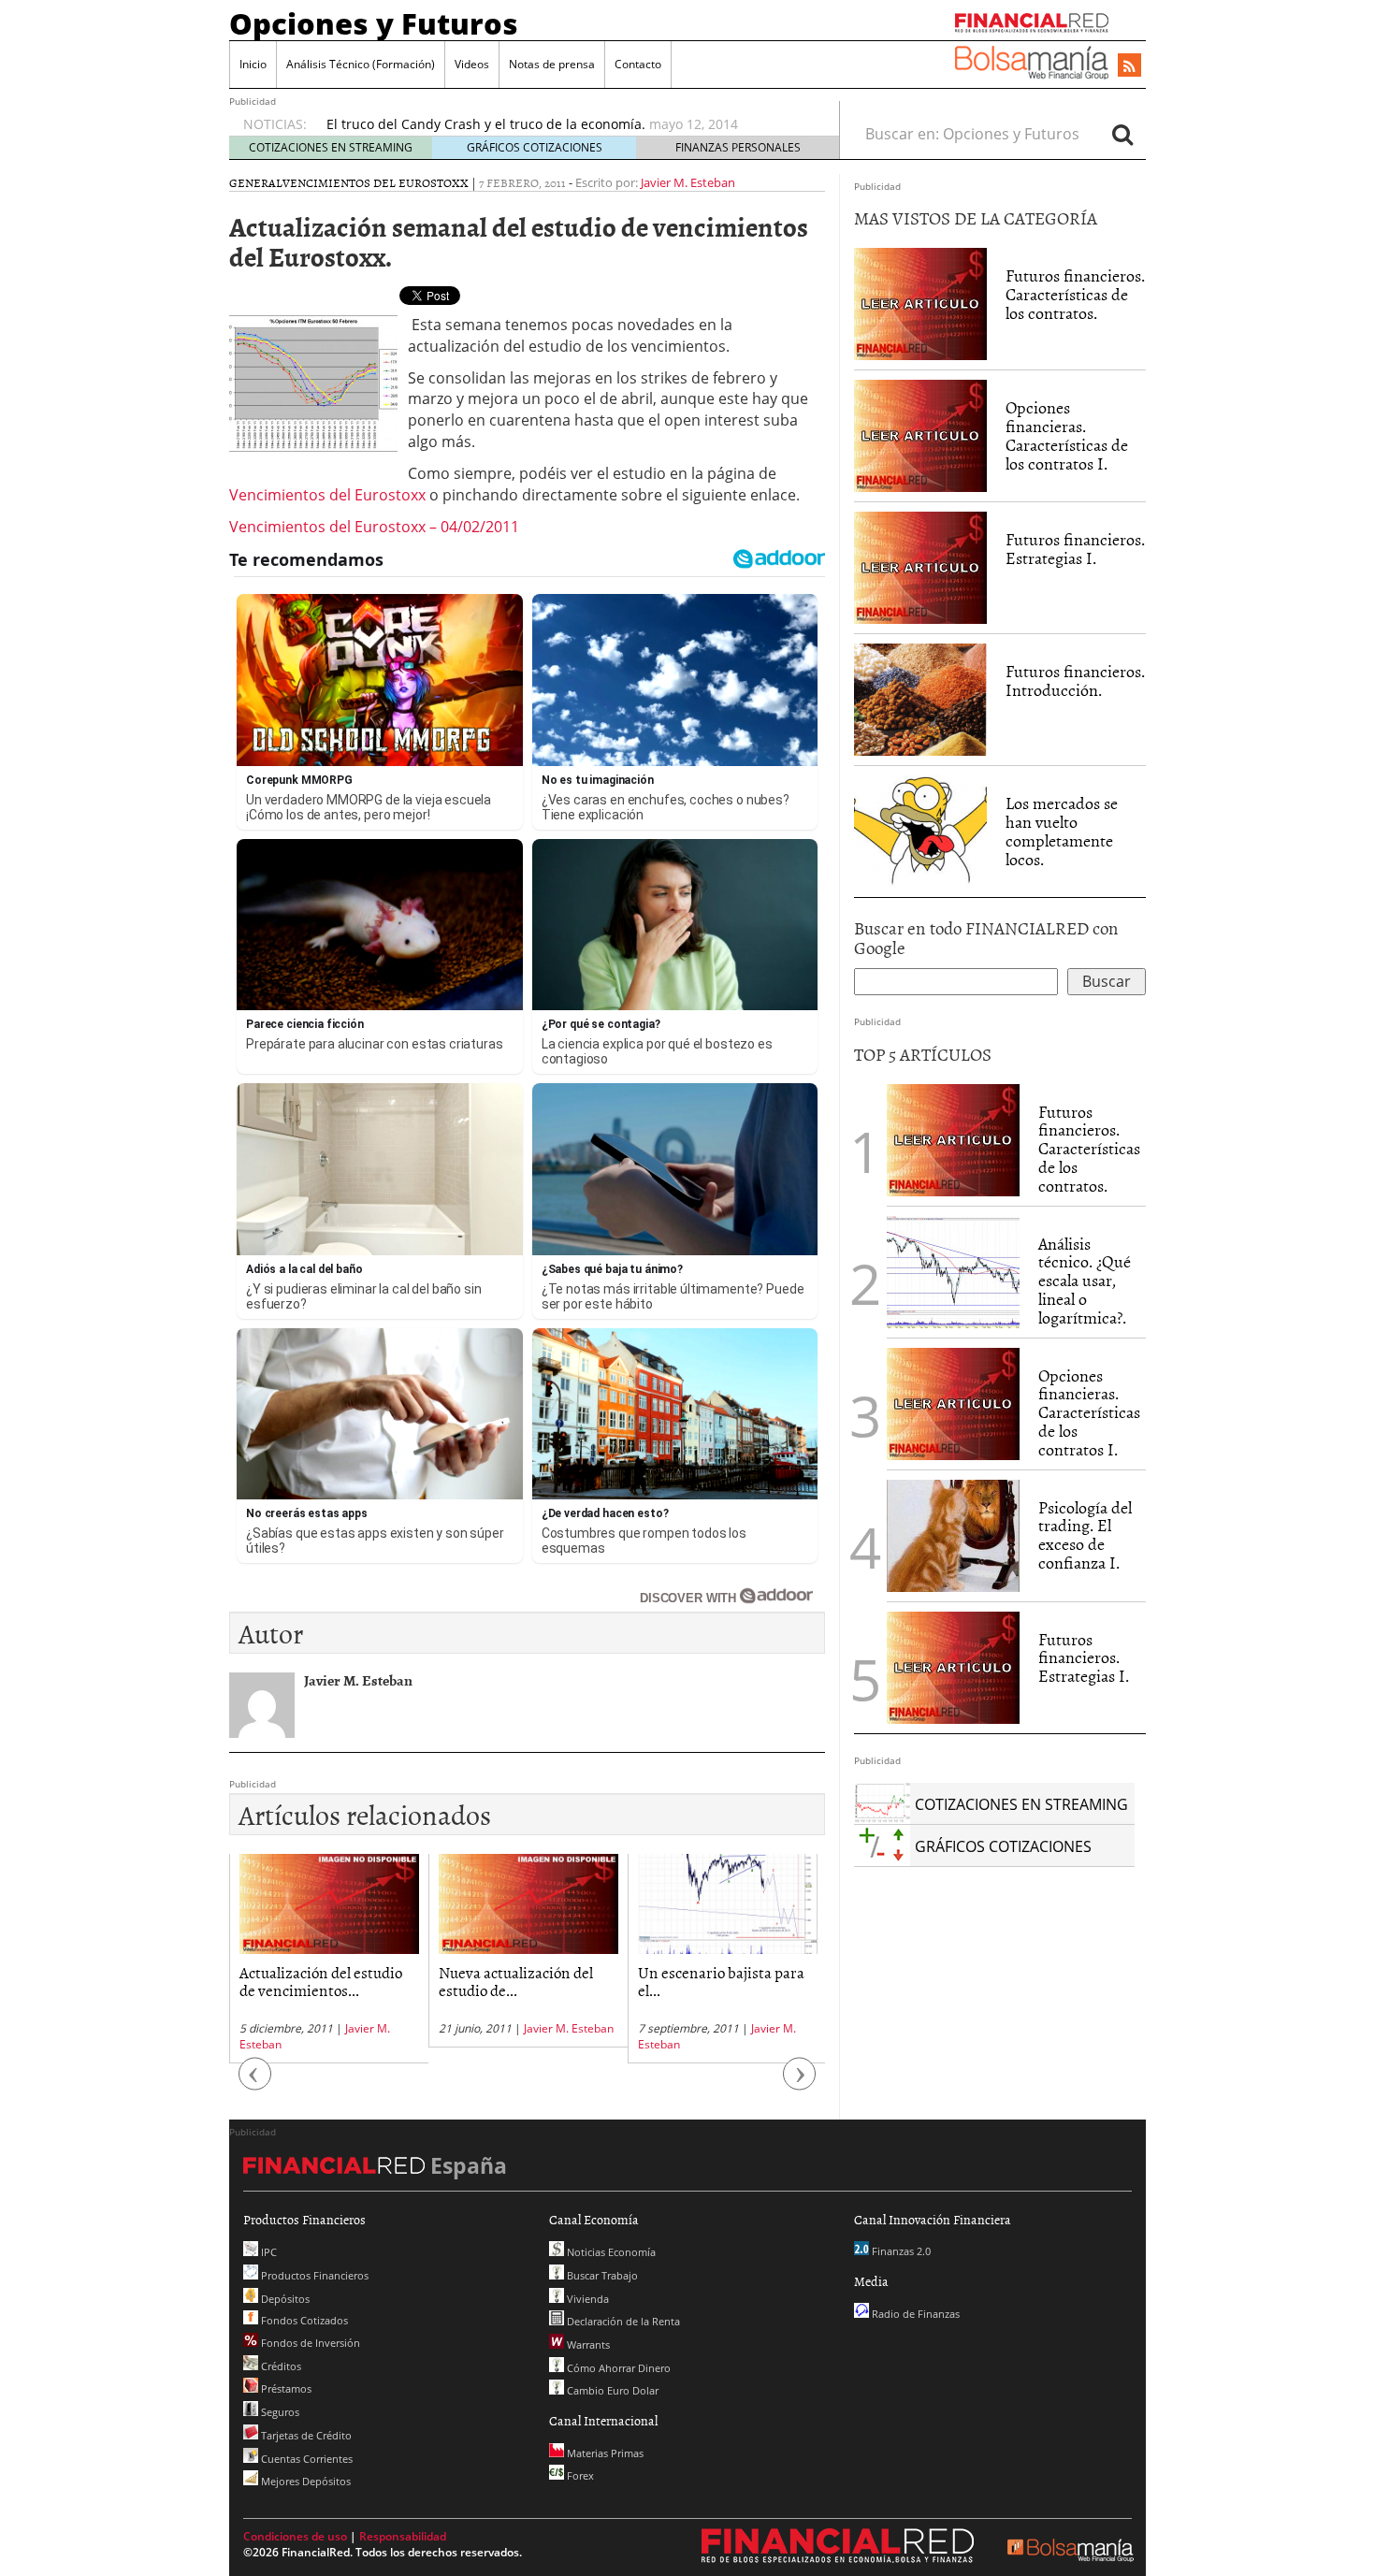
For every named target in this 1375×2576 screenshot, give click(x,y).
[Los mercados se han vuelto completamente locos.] (920, 831)
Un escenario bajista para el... (721, 1981)
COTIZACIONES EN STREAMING (331, 147)
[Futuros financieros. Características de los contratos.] (920, 303)
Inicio (253, 64)
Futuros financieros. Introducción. (1075, 680)
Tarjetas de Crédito (305, 2435)
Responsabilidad (403, 2536)
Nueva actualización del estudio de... (516, 1981)
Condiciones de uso (295, 2536)
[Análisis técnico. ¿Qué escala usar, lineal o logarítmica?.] (953, 1270)
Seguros (279, 2412)
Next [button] (800, 2083)
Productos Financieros (313, 2275)
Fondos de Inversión (309, 2343)
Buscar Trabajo (601, 2275)
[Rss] (1129, 66)
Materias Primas (604, 2453)
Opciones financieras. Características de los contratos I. (1067, 435)
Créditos (280, 2366)
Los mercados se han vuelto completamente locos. (1062, 831)
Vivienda (586, 2299)
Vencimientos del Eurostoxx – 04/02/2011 (374, 527)
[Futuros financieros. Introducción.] (920, 699)
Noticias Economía (610, 2252)
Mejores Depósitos (304, 2481)
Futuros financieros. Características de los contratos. (1075, 294)
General (256, 182)
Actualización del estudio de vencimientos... (321, 1981)
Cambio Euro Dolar (611, 2390)
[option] (565, 124)
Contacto (638, 64)
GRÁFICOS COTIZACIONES (535, 147)
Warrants (587, 2344)
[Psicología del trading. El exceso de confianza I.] (953, 1534)
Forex (579, 2475)
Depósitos (284, 2299)
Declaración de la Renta (622, 2321)
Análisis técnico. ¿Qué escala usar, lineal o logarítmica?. (1085, 1281)
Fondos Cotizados (303, 2320)
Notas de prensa (552, 64)
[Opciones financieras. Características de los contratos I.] (920, 435)
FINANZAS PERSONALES (738, 147)
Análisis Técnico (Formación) (361, 64)
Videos (472, 64)
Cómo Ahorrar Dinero (617, 2368)
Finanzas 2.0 (900, 2251)
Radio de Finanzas (914, 2314)
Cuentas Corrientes (305, 2459)
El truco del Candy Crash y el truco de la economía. (486, 124)
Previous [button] (255, 2083)
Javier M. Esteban (688, 182)
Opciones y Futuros (374, 23)
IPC (268, 2252)
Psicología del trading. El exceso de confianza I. (1085, 1535)
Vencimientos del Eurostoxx (376, 182)
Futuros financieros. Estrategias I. (1075, 549)
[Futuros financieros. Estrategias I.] (920, 567)
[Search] (1122, 134)
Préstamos (285, 2388)
